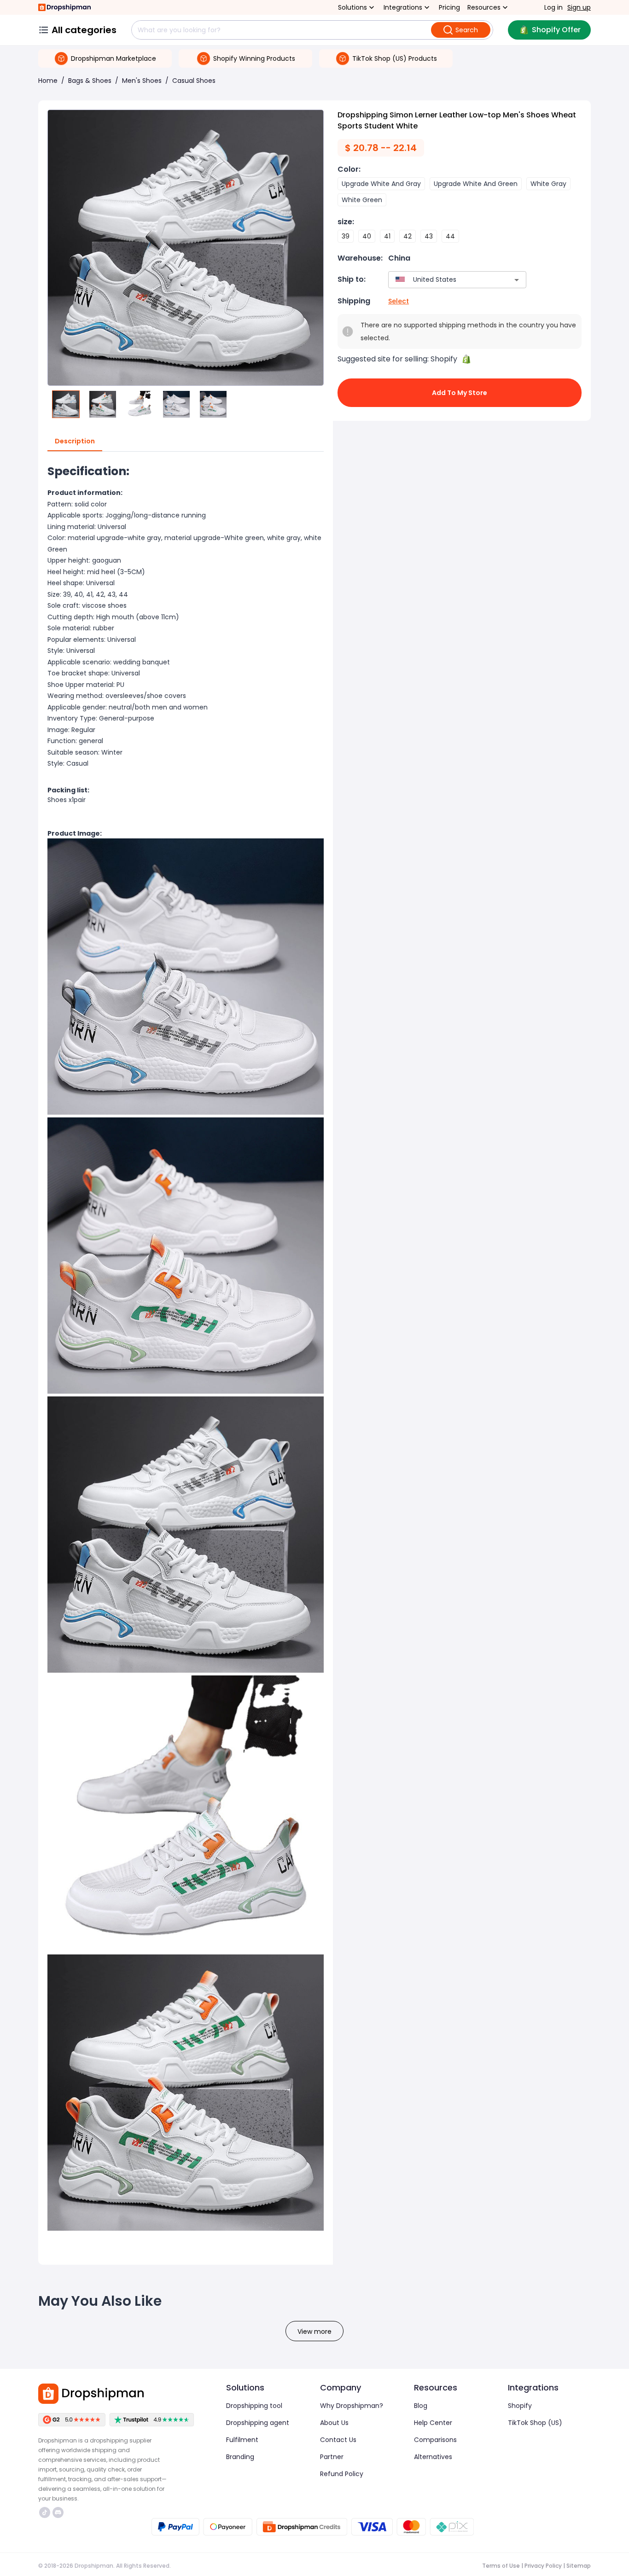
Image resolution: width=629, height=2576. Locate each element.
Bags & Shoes (90, 81)
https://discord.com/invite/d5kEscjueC (59, 2512)
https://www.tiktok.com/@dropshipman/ (46, 2512)
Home (48, 81)
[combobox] (444, 280)
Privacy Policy (543, 2566)
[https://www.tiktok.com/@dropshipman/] (45, 2512)
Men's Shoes (142, 81)
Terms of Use (501, 2566)
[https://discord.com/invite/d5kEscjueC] (58, 2512)
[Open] (517, 280)
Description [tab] (75, 441)
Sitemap (579, 2566)
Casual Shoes (194, 81)
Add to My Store (460, 393)
